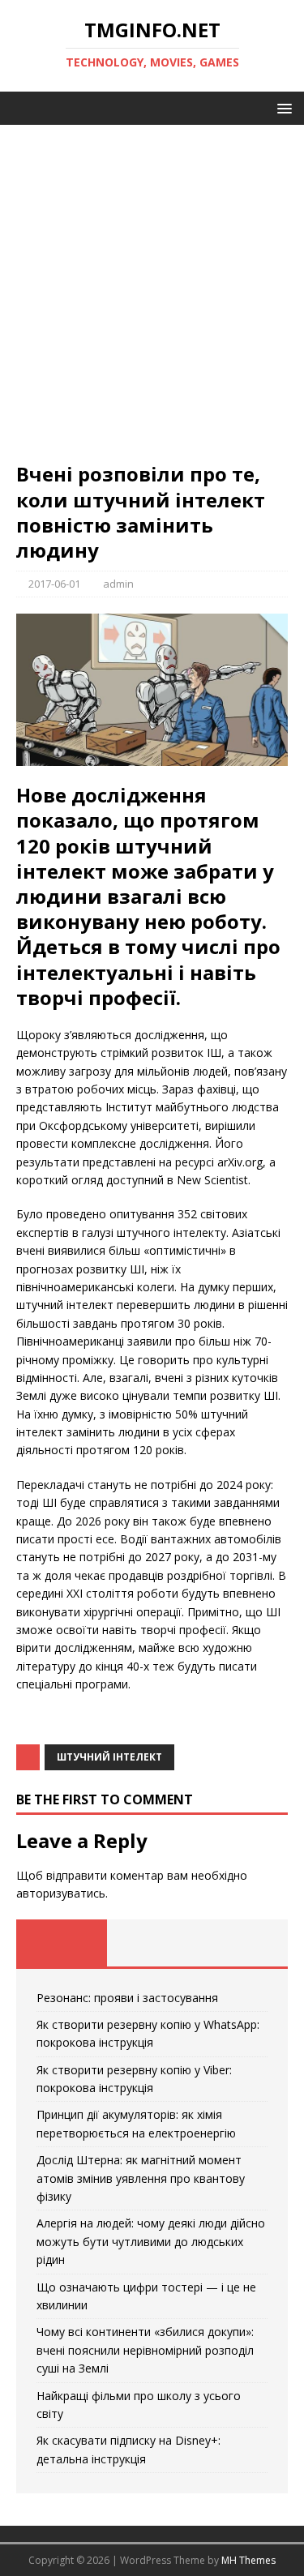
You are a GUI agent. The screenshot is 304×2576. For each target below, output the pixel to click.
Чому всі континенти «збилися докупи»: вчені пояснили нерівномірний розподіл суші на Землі (145, 2350)
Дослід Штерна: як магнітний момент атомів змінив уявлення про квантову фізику (141, 2178)
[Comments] (242, 1943)
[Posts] (62, 1943)
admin (118, 584)
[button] (282, 107)
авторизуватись (61, 1893)
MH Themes (248, 2560)
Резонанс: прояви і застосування (127, 1998)
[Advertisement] (152, 301)
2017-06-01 (54, 584)
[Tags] (152, 1943)
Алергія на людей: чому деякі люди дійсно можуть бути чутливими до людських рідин (151, 2241)
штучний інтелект (109, 1757)
